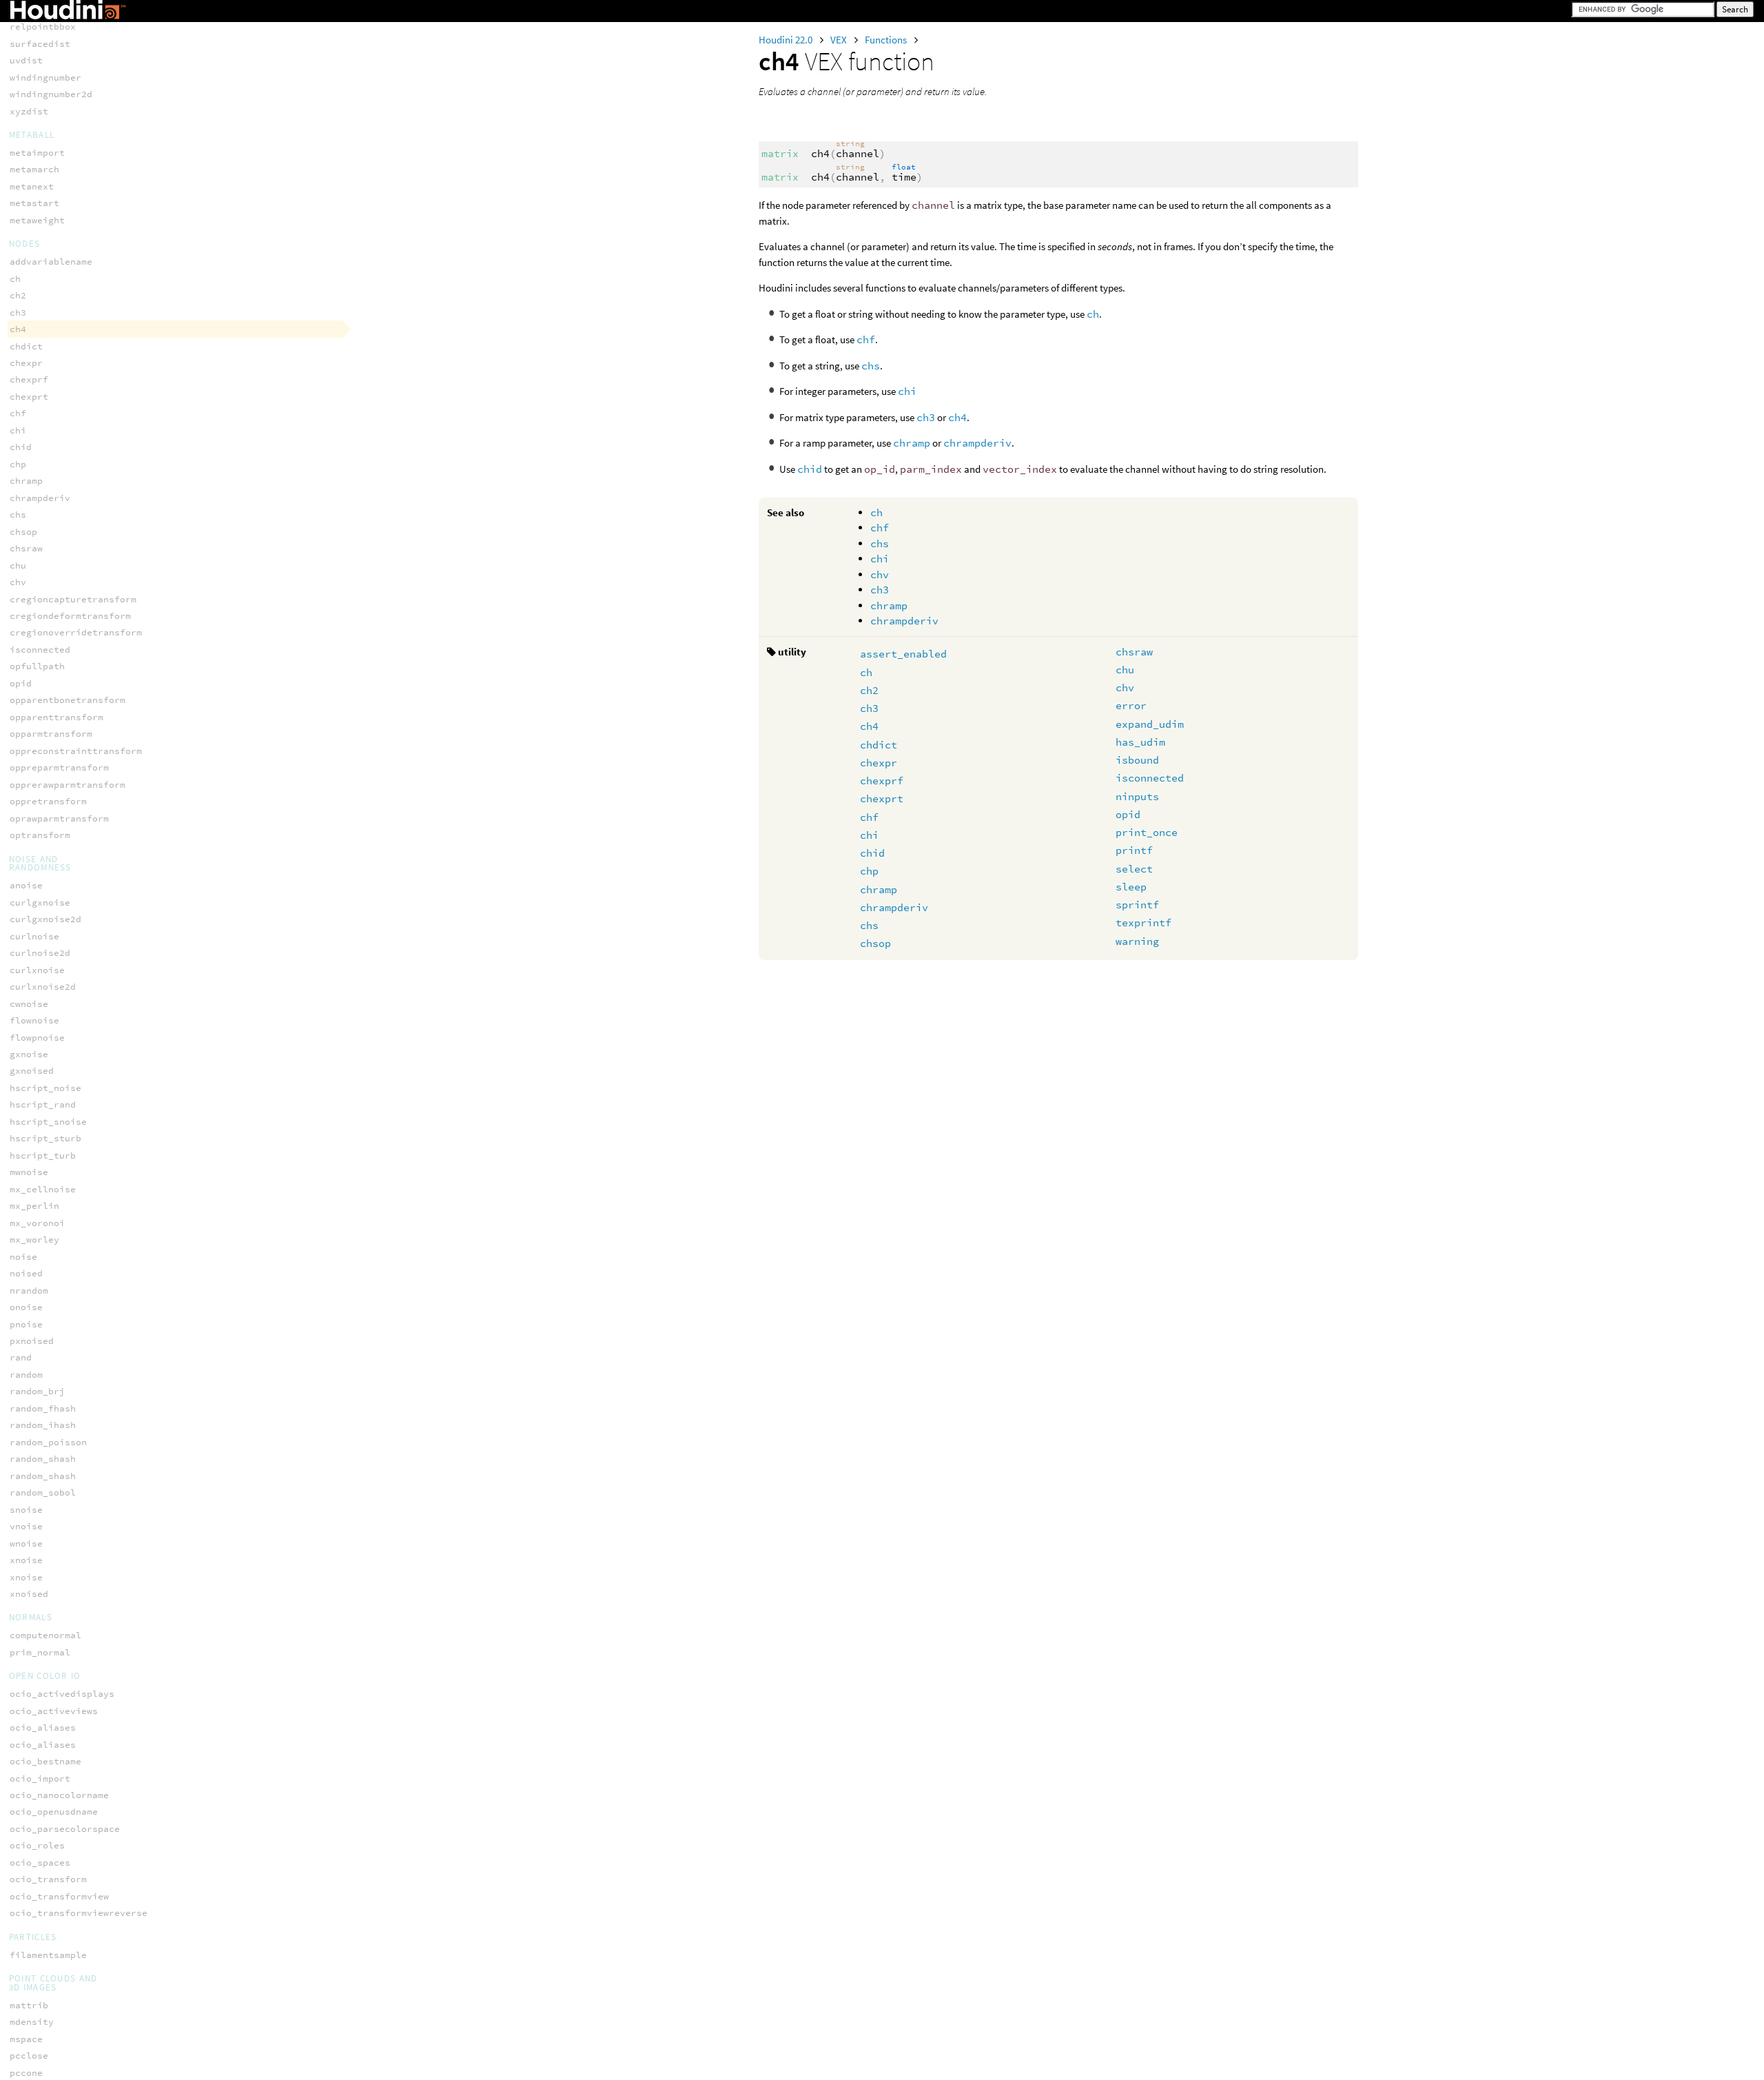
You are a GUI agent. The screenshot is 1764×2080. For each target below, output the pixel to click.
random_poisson (48, 1442)
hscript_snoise (48, 1122)
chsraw (1134, 652)
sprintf (1137, 905)
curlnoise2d (40, 953)
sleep (1131, 887)
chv (880, 574)
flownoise (34, 1020)
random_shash (43, 1459)
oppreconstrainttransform (76, 751)
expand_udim (1150, 724)
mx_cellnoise (43, 1189)
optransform (40, 835)
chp (869, 871)
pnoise (26, 1324)
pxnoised (32, 1341)
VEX (840, 40)
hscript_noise (45, 1088)
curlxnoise (37, 970)
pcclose (29, 2056)
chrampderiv (977, 443)
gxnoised (32, 1071)
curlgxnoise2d (45, 919)
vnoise (26, 1526)
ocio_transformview (59, 1896)
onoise (26, 1307)
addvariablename (51, 262)
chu (1125, 670)
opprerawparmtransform (68, 785)
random (26, 1375)
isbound (1137, 760)
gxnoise (29, 1054)
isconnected (1150, 778)
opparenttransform (57, 717)
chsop (875, 943)
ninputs (1137, 796)
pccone (26, 2073)
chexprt (882, 798)
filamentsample (48, 1955)
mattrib (29, 2005)
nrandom (29, 1291)
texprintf (1143, 922)
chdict (879, 745)
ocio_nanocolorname (59, 1795)
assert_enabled (903, 654)
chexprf (882, 781)
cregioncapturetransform (73, 599)
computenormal (45, 1635)
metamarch (34, 169)
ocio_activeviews (54, 1711)
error (1131, 705)
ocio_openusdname (54, 1812)
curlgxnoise (40, 903)
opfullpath (37, 666)
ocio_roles (37, 1845)
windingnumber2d (51, 94)
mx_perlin (34, 1206)
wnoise (26, 1543)
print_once (1147, 832)
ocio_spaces (40, 1863)
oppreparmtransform (59, 767)
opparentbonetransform (68, 700)
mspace (26, 2039)
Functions (887, 40)
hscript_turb (43, 1155)
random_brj (37, 1391)
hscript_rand (43, 1104)
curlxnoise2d (43, 987)
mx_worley (34, 1240)
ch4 (957, 417)
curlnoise (34, 936)
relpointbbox (43, 27)
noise (23, 1257)
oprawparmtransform (59, 818)
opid (1128, 814)
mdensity (32, 2022)
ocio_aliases (43, 1727)
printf (1134, 850)
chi (907, 391)
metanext (32, 186)
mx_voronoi (37, 1223)
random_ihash (43, 1425)
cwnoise (29, 1004)
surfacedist (40, 44)
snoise (26, 1510)
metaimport (37, 153)
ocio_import (40, 1778)
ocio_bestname (45, 1761)
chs (871, 366)
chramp (912, 443)
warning (1137, 941)
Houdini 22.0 (787, 40)
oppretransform (48, 801)
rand (21, 1357)
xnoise (26, 1560)
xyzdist (29, 111)
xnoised (29, 1594)
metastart (34, 203)
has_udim (1140, 742)
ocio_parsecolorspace (65, 1829)
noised (26, 1273)
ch (1093, 314)
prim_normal (40, 1652)
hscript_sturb (45, 1138)
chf (866, 339)
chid (810, 469)
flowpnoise (37, 1038)
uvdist (26, 60)
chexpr (879, 763)
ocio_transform (48, 1879)
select (1134, 869)
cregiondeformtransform (70, 616)
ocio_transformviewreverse (79, 1913)
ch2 (869, 690)
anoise (26, 885)
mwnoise (29, 1172)
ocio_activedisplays (62, 1694)
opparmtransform (51, 734)
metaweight (37, 220)
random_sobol (43, 1492)
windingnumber (45, 78)
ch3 (926, 417)
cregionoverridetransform (76, 632)
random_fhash (43, 1408)
